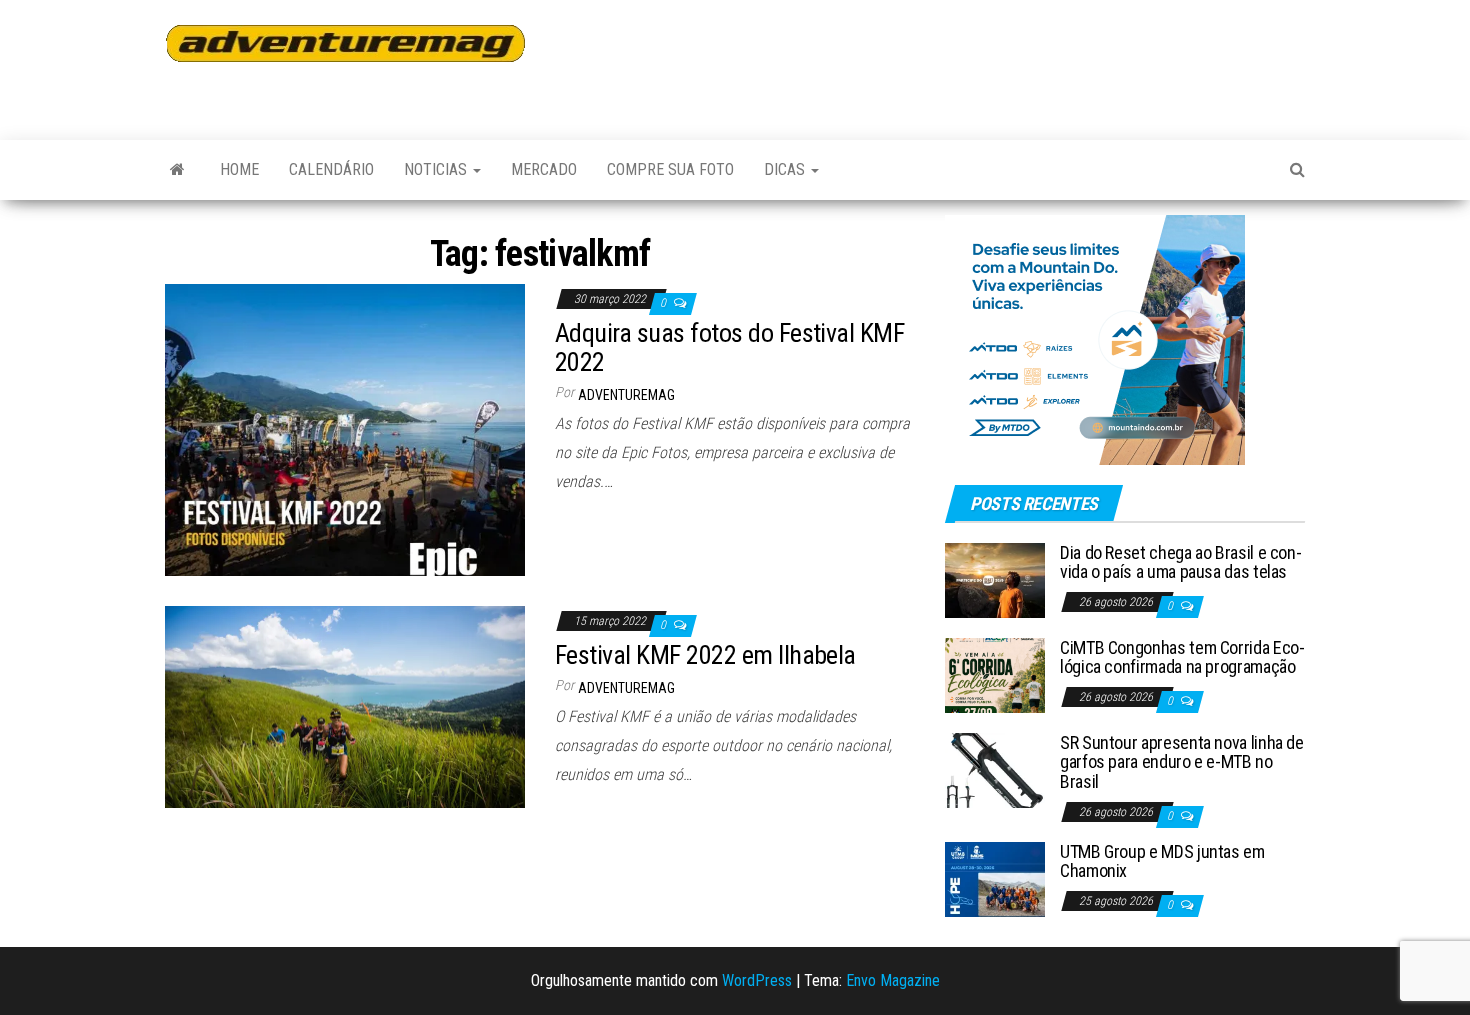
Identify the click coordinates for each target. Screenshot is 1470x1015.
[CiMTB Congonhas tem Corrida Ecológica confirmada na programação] (995, 673)
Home (239, 169)
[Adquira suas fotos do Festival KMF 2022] (345, 428)
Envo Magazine (893, 980)
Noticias (437, 169)
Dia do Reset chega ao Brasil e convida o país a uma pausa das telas (1181, 562)
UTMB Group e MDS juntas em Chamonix (1162, 861)
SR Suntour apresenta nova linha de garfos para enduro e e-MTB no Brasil (1182, 762)
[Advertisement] (939, 60)
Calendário (331, 169)
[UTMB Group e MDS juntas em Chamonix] (995, 877)
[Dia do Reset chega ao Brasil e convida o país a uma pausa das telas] (995, 578)
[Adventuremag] (177, 170)
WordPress (757, 980)
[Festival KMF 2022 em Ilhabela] (345, 705)
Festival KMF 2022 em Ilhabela (705, 655)
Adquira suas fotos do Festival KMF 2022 (729, 347)
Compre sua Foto (670, 169)
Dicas (786, 169)
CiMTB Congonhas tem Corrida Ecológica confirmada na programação (1182, 657)
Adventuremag (626, 395)
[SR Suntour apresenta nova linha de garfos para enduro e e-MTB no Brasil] (995, 768)
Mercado (544, 169)
